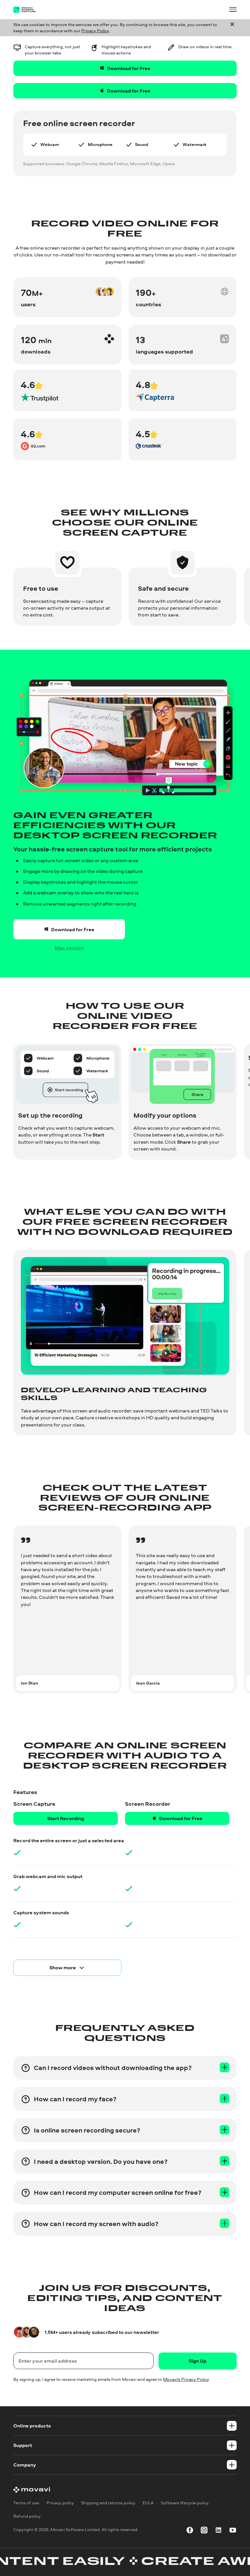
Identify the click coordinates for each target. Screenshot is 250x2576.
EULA (148, 2503)
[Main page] (28, 10)
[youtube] (233, 2531)
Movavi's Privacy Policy (186, 2379)
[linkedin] (218, 2531)
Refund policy (27, 2516)
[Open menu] (233, 9)
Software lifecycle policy (185, 2503)
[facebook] (190, 2531)
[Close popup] (232, 28)
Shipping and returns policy (108, 2503)
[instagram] (204, 2531)
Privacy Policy (95, 31)
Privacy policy (60, 2503)
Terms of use (26, 2503)
